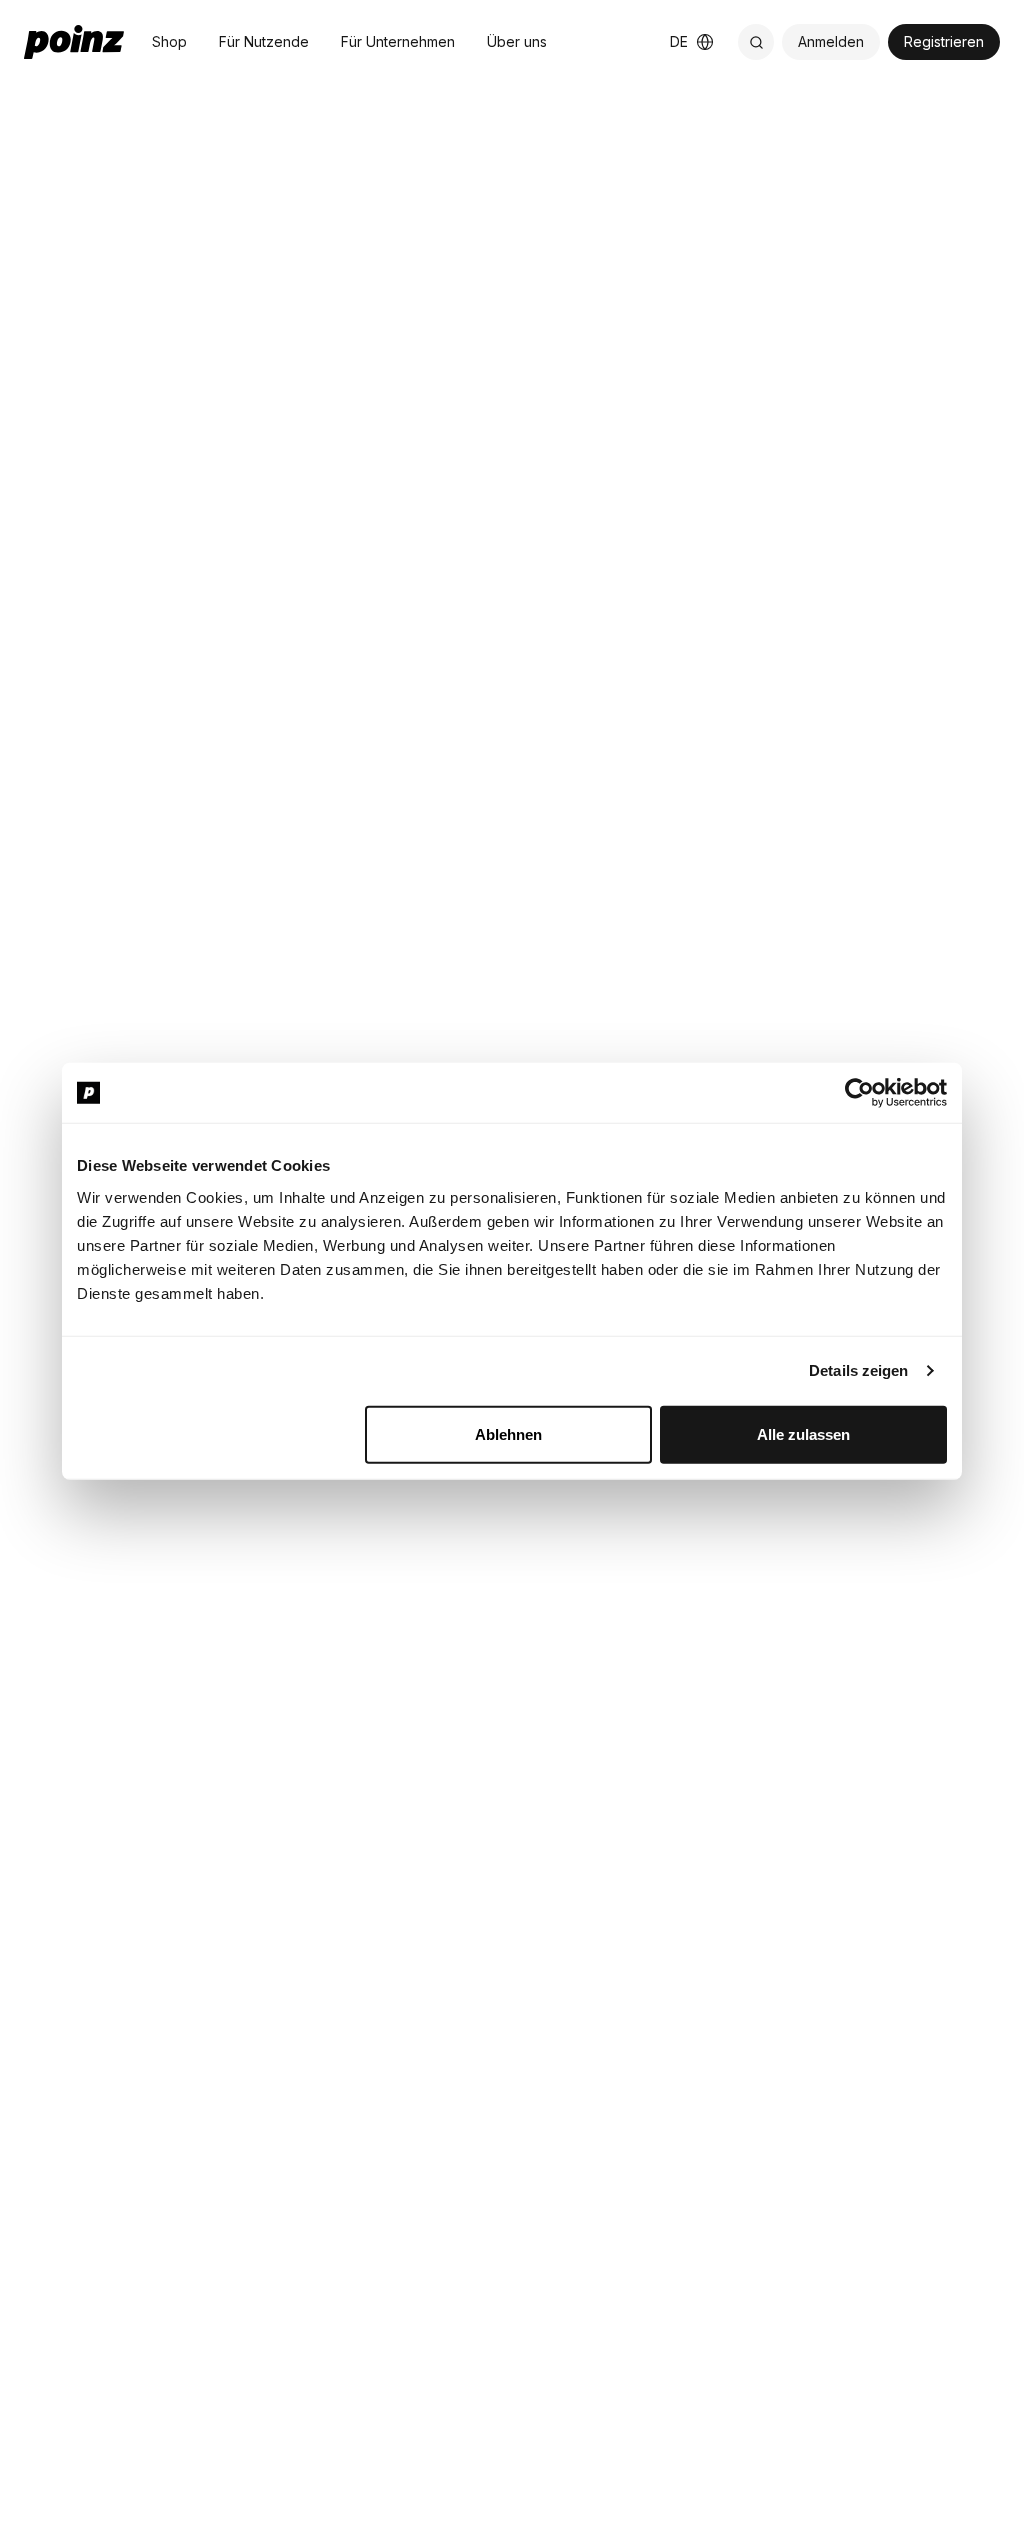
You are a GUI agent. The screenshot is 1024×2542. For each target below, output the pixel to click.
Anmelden (831, 41)
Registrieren (944, 41)
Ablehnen (508, 1433)
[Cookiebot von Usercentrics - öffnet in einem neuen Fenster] (859, 1093)
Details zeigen (858, 1370)
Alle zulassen (803, 1433)
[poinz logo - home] (74, 42)
